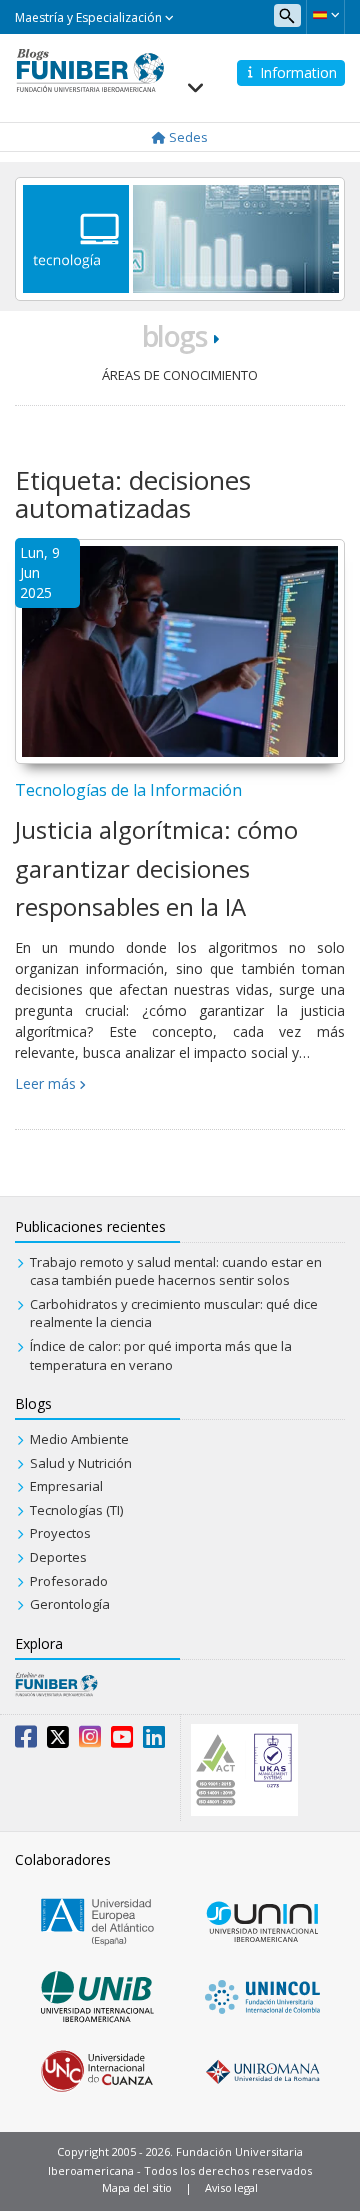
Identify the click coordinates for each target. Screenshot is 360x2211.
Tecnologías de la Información (128, 790)
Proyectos (60, 1533)
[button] (325, 15)
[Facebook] (26, 1741)
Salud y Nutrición (81, 1463)
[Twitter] (58, 1741)
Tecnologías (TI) (76, 1510)
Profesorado (69, 1581)
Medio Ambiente (79, 1439)
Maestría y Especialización (90, 17)
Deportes (58, 1557)
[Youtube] (122, 1741)
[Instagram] (90, 1741)
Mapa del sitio (137, 2187)
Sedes (187, 137)
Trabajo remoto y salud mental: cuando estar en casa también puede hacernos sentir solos (176, 1271)
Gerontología (70, 1604)
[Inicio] (90, 69)
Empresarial (66, 1486)
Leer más (45, 1083)
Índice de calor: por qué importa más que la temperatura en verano (161, 1355)
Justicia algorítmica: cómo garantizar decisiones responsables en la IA (156, 868)
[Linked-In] (154, 1741)
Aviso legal (231, 2187)
